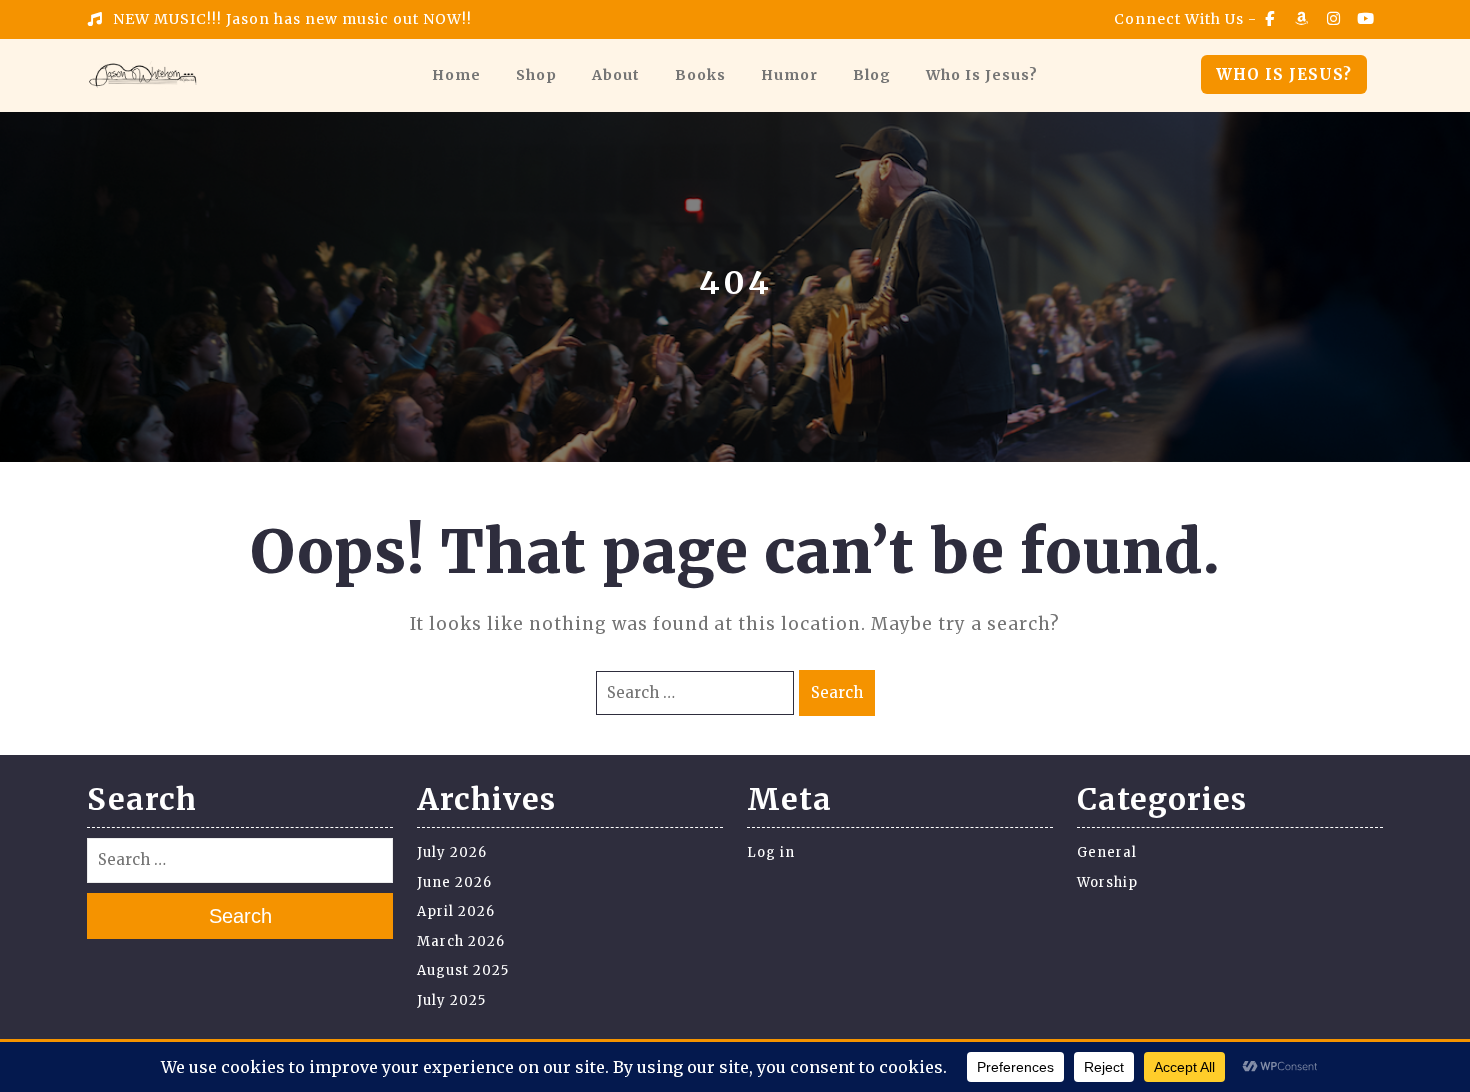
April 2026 (456, 911)
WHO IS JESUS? (1284, 74)
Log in (771, 852)
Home (456, 75)
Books (700, 75)
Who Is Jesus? (982, 75)
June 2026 (454, 882)
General (1107, 852)
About (616, 75)
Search (837, 692)
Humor (789, 75)
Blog (872, 75)
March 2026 (461, 941)
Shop (536, 75)
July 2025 (451, 1000)
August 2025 (463, 970)
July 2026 (452, 852)
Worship (1107, 882)
